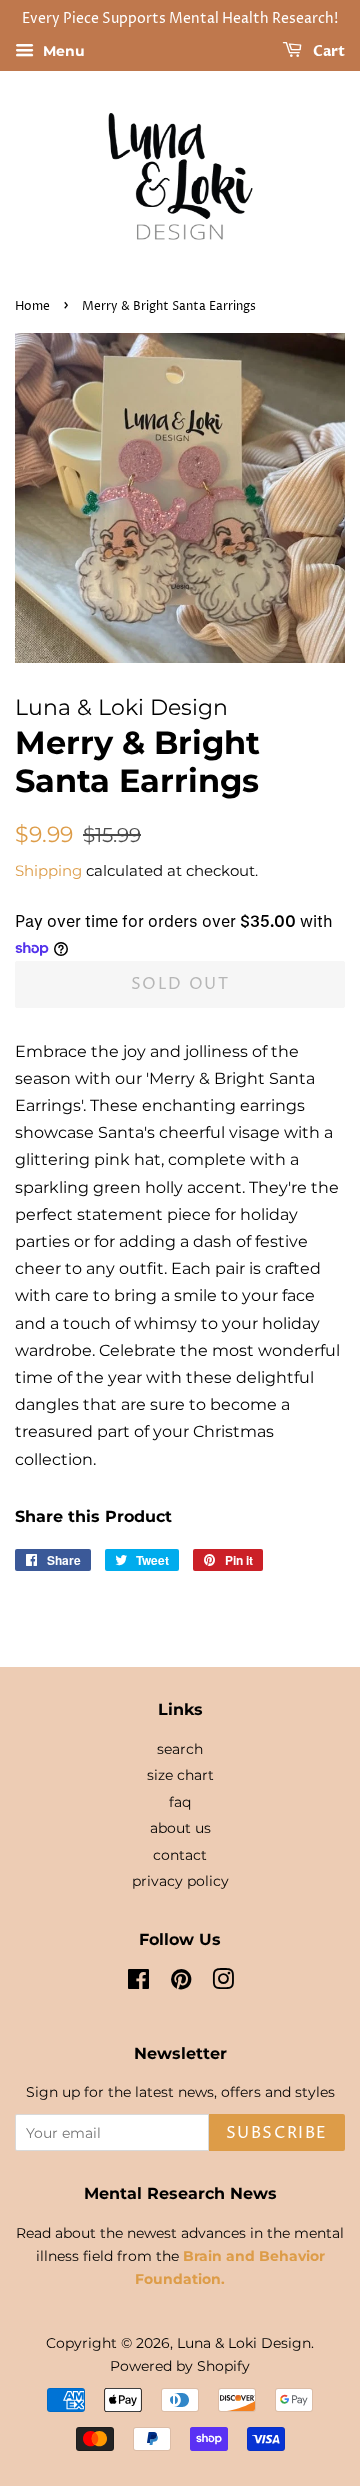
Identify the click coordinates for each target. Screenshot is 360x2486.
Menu (62, 51)
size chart (180, 1775)
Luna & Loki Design (244, 2343)
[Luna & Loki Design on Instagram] (223, 1983)
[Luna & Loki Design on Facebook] (138, 1983)
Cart (327, 51)
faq (180, 1802)
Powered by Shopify (180, 2366)
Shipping (48, 870)
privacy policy (180, 1881)
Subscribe (277, 2133)
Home (32, 306)
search (180, 1749)
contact (180, 1855)
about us (180, 1828)
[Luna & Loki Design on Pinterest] (181, 1983)
